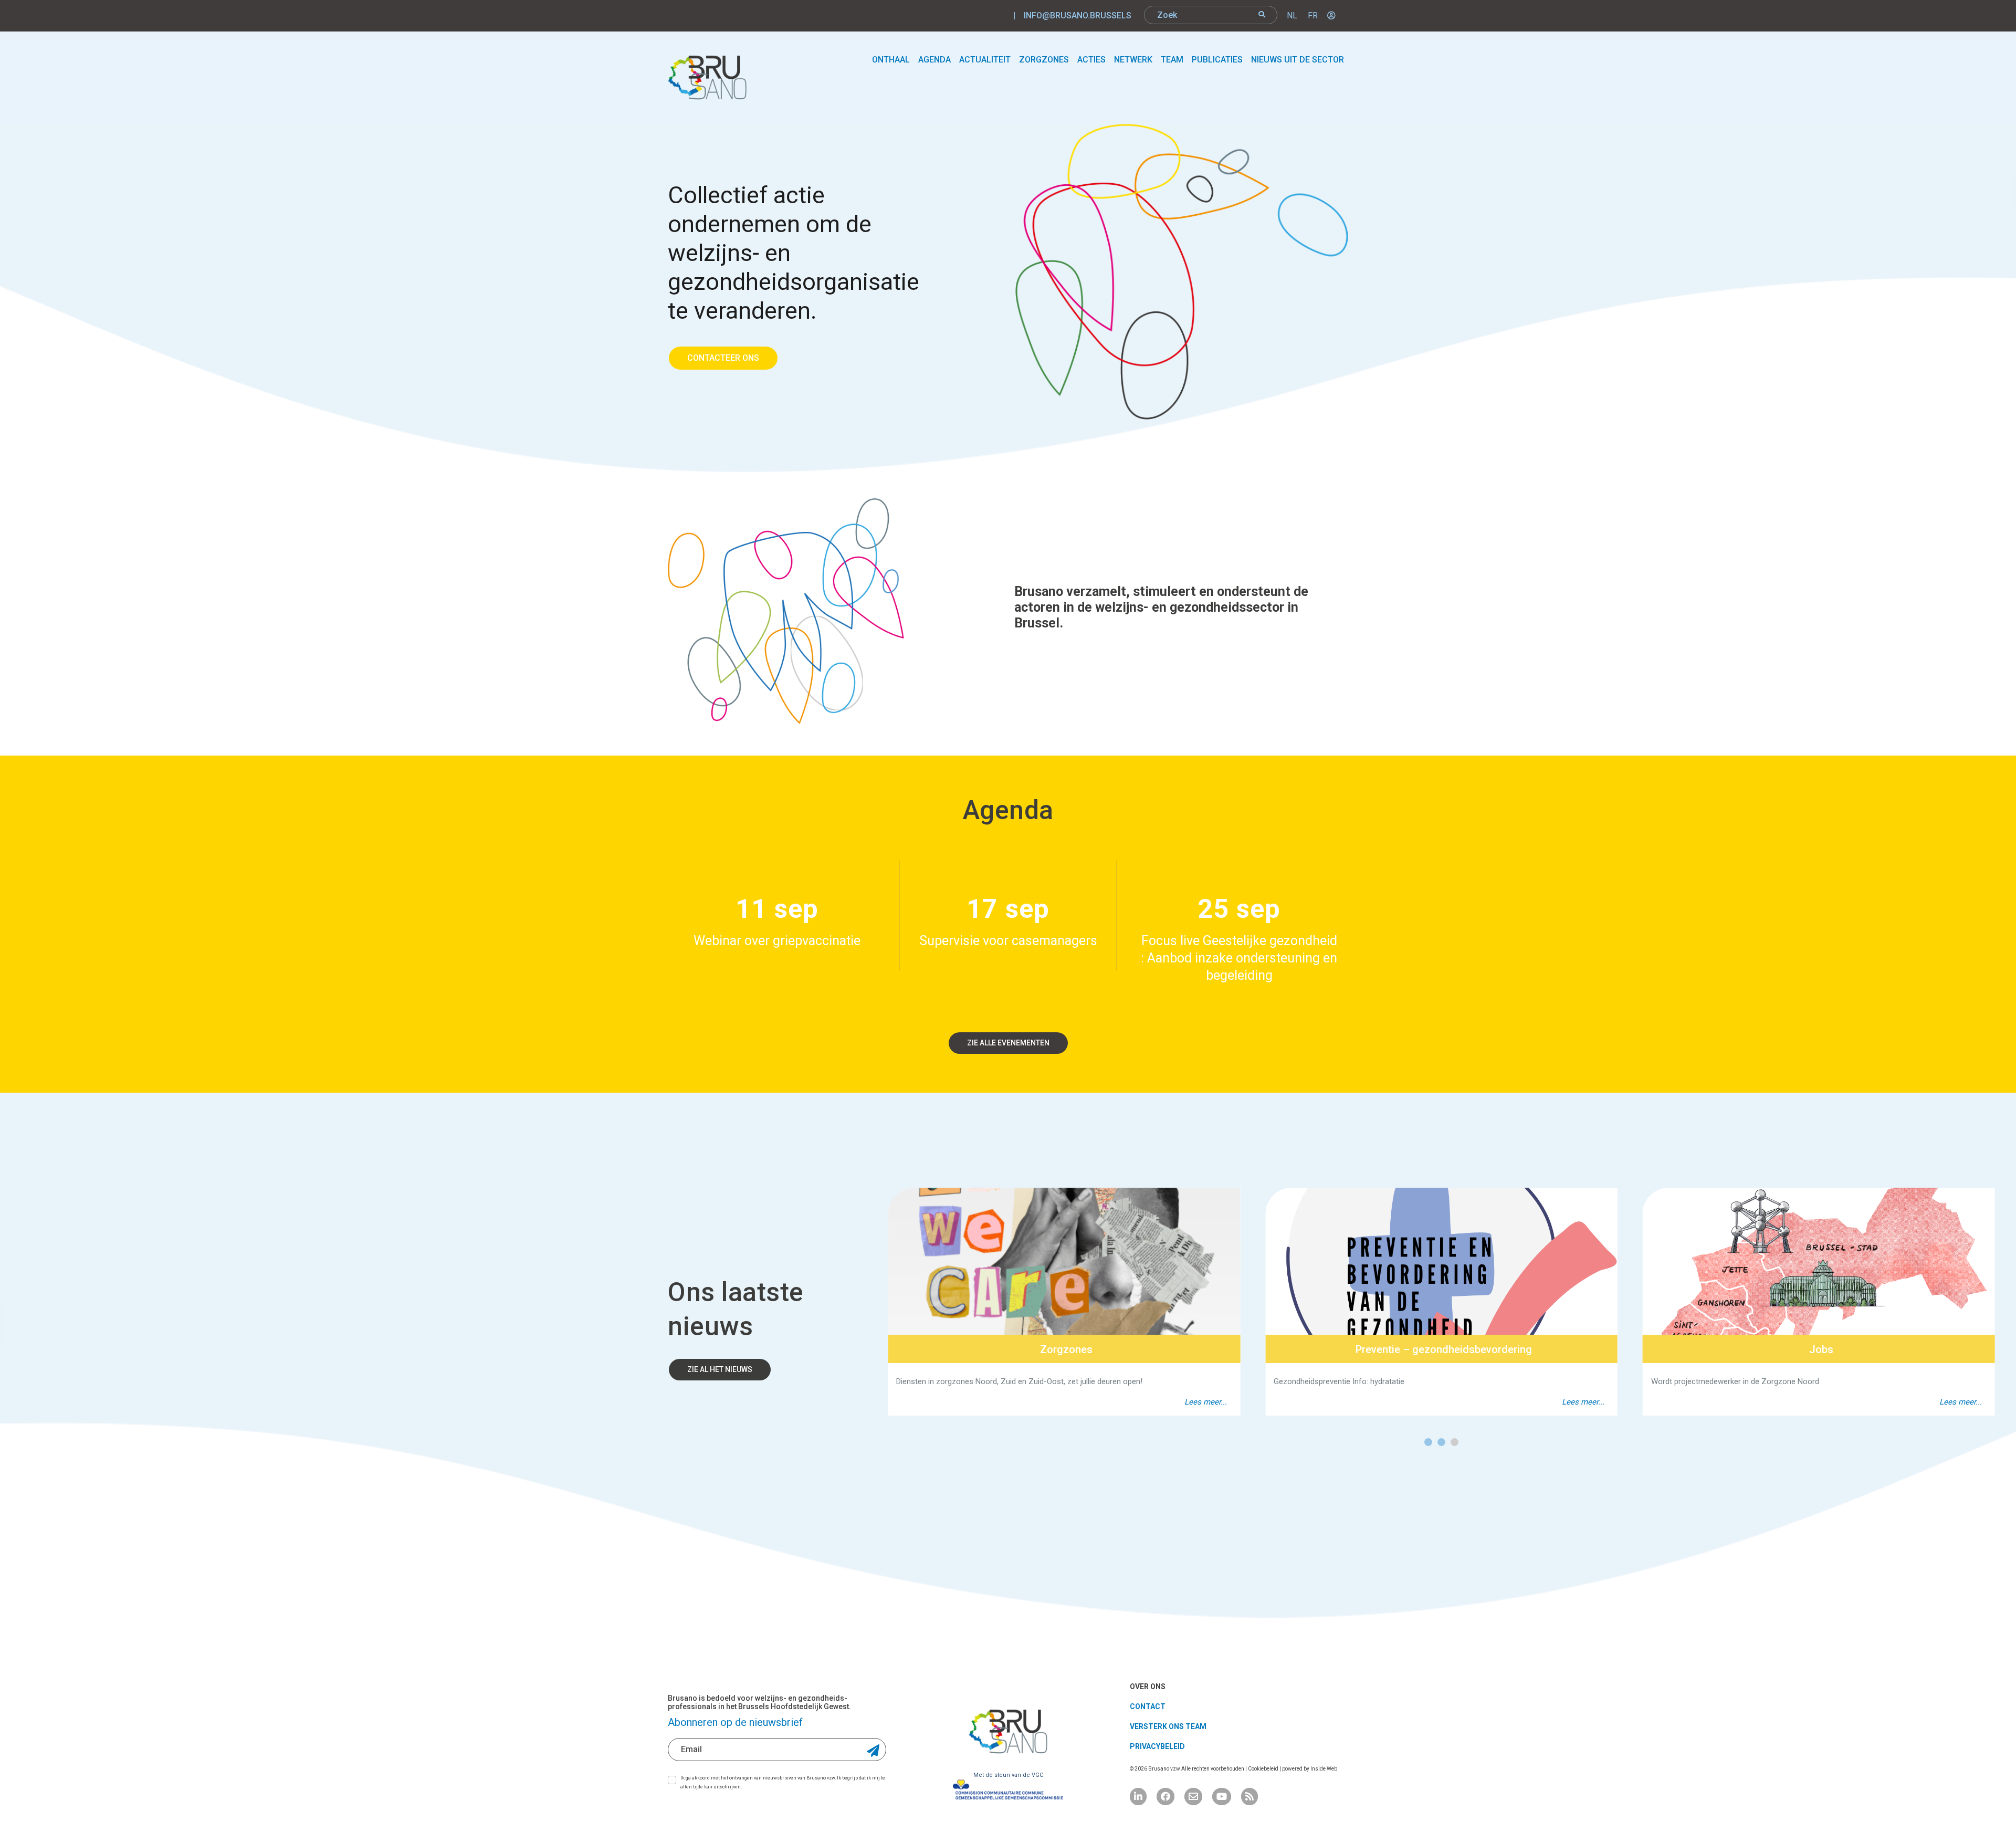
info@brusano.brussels (1078, 15)
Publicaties (1217, 60)
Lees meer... (1206, 1402)
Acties (1091, 60)
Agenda (934, 60)
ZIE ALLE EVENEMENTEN (1008, 1043)
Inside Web (1324, 1769)
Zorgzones (1044, 60)
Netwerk (1133, 60)
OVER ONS (1148, 1687)
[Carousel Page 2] (1441, 1442)
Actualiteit (985, 60)
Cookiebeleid (1264, 1769)
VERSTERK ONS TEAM (1168, 1726)
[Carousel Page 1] (1428, 1442)
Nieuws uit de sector (1298, 60)
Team (1172, 60)
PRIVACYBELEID (1157, 1746)
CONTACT (1148, 1706)
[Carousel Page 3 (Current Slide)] (1455, 1442)
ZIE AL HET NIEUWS (720, 1369)
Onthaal (891, 60)
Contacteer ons (723, 358)
